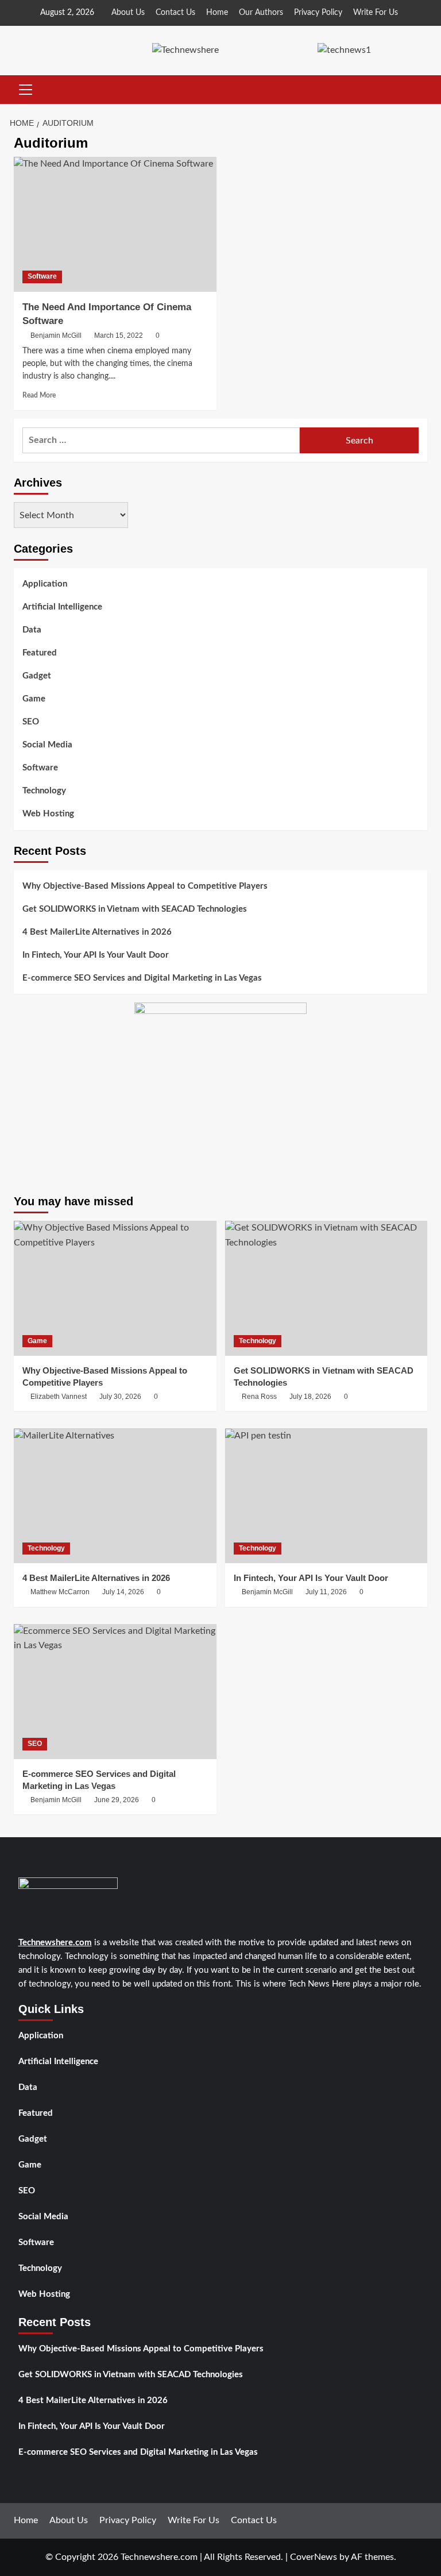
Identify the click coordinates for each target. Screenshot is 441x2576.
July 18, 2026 (310, 1397)
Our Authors (261, 13)
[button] (23, 90)
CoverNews (314, 2557)
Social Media (47, 745)
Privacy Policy (318, 13)
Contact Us (175, 13)
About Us (128, 13)
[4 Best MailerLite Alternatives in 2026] (115, 1496)
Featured (40, 653)
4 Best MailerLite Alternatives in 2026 (97, 932)
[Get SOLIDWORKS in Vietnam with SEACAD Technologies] (326, 1288)
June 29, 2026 (117, 1800)
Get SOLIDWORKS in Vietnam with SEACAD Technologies (135, 909)
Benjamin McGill (56, 336)
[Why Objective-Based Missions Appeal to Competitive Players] (115, 1288)
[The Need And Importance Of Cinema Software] (115, 224)
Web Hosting (48, 814)
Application (45, 584)
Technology (44, 791)
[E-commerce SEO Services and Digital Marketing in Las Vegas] (115, 1692)
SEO (31, 722)
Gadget (37, 676)
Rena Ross (259, 1397)
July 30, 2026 (120, 1397)
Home (217, 13)
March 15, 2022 (119, 336)
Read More (39, 395)
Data (32, 630)
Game (34, 699)
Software (42, 276)
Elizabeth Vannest (59, 1397)
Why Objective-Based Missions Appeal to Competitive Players (145, 886)
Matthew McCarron (60, 1592)
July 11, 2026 (326, 1592)
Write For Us (376, 13)
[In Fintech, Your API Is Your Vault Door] (326, 1496)
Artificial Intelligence (62, 607)
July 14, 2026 (123, 1592)
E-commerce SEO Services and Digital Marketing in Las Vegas (142, 978)
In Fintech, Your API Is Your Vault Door (96, 955)
